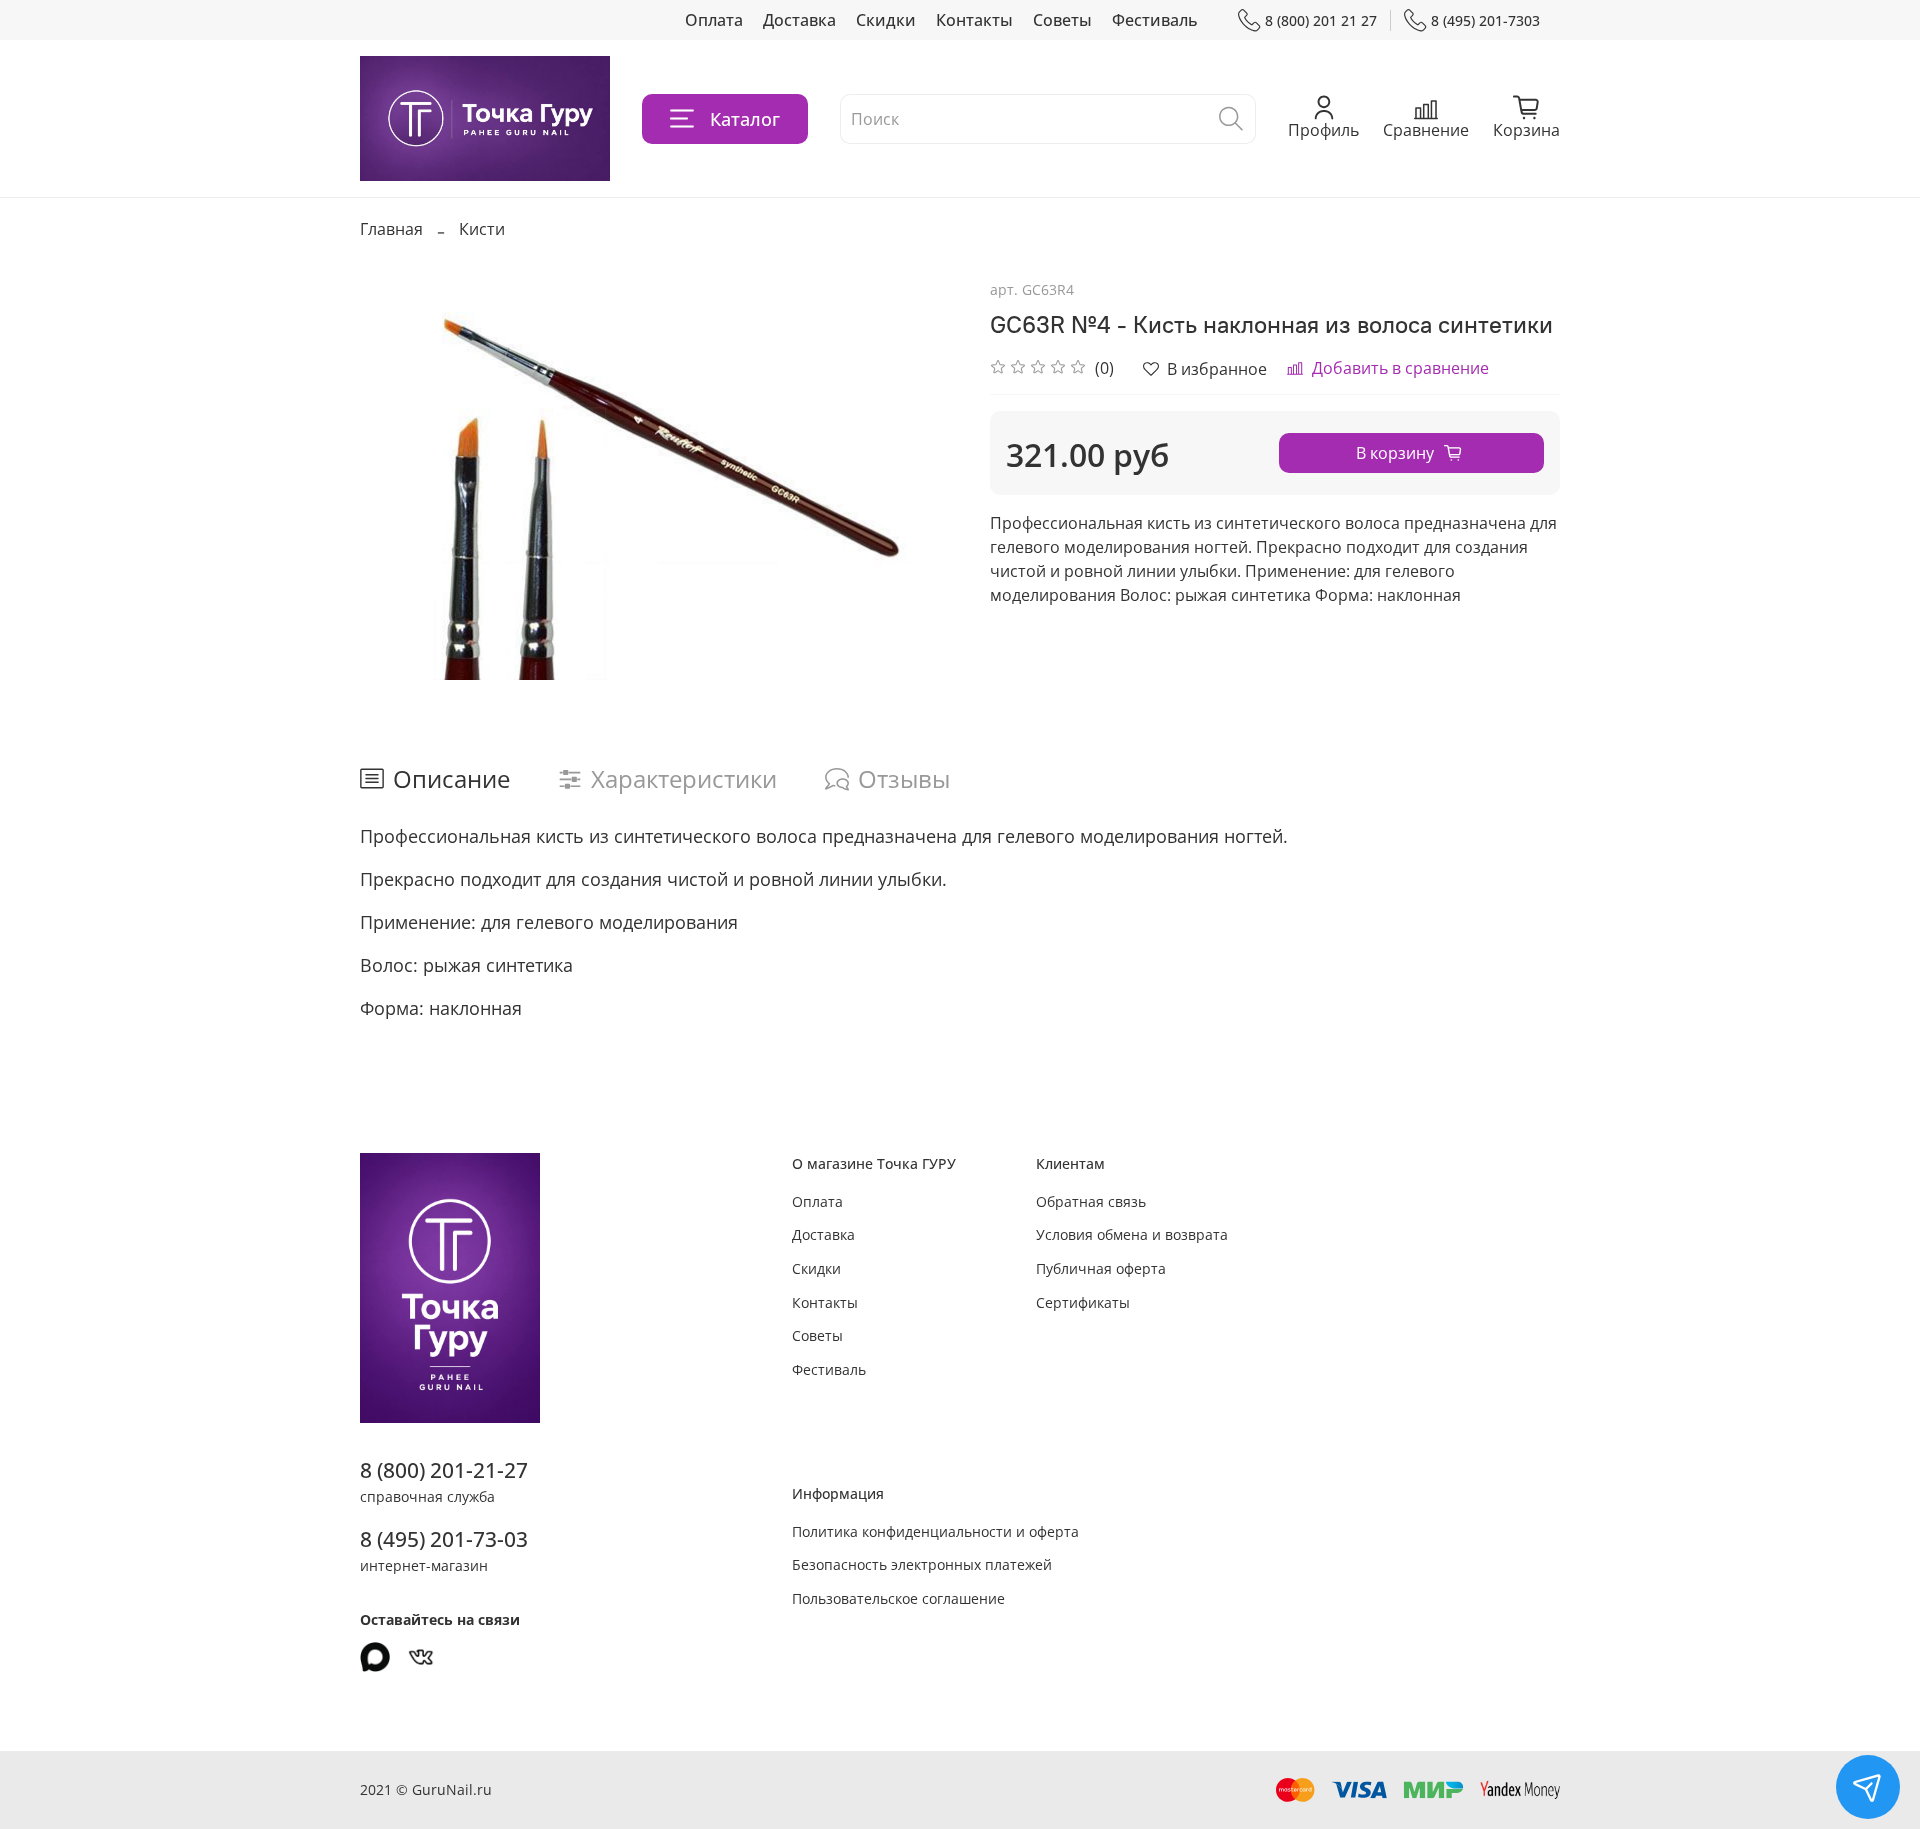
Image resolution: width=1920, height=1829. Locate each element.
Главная (391, 229)
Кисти (482, 229)
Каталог (745, 119)
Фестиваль (1155, 20)
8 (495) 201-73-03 (444, 1539)
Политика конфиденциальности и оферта (935, 1531)
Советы (1062, 20)
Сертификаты (1083, 1302)
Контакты (974, 20)
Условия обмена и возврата (1132, 1234)
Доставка (799, 20)
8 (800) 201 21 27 (1321, 20)
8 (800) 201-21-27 (444, 1470)
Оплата (714, 20)
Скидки (886, 20)
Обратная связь (1091, 1201)
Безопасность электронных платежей (922, 1564)
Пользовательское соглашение (898, 1598)
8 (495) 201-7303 (1485, 20)
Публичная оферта (1101, 1268)
